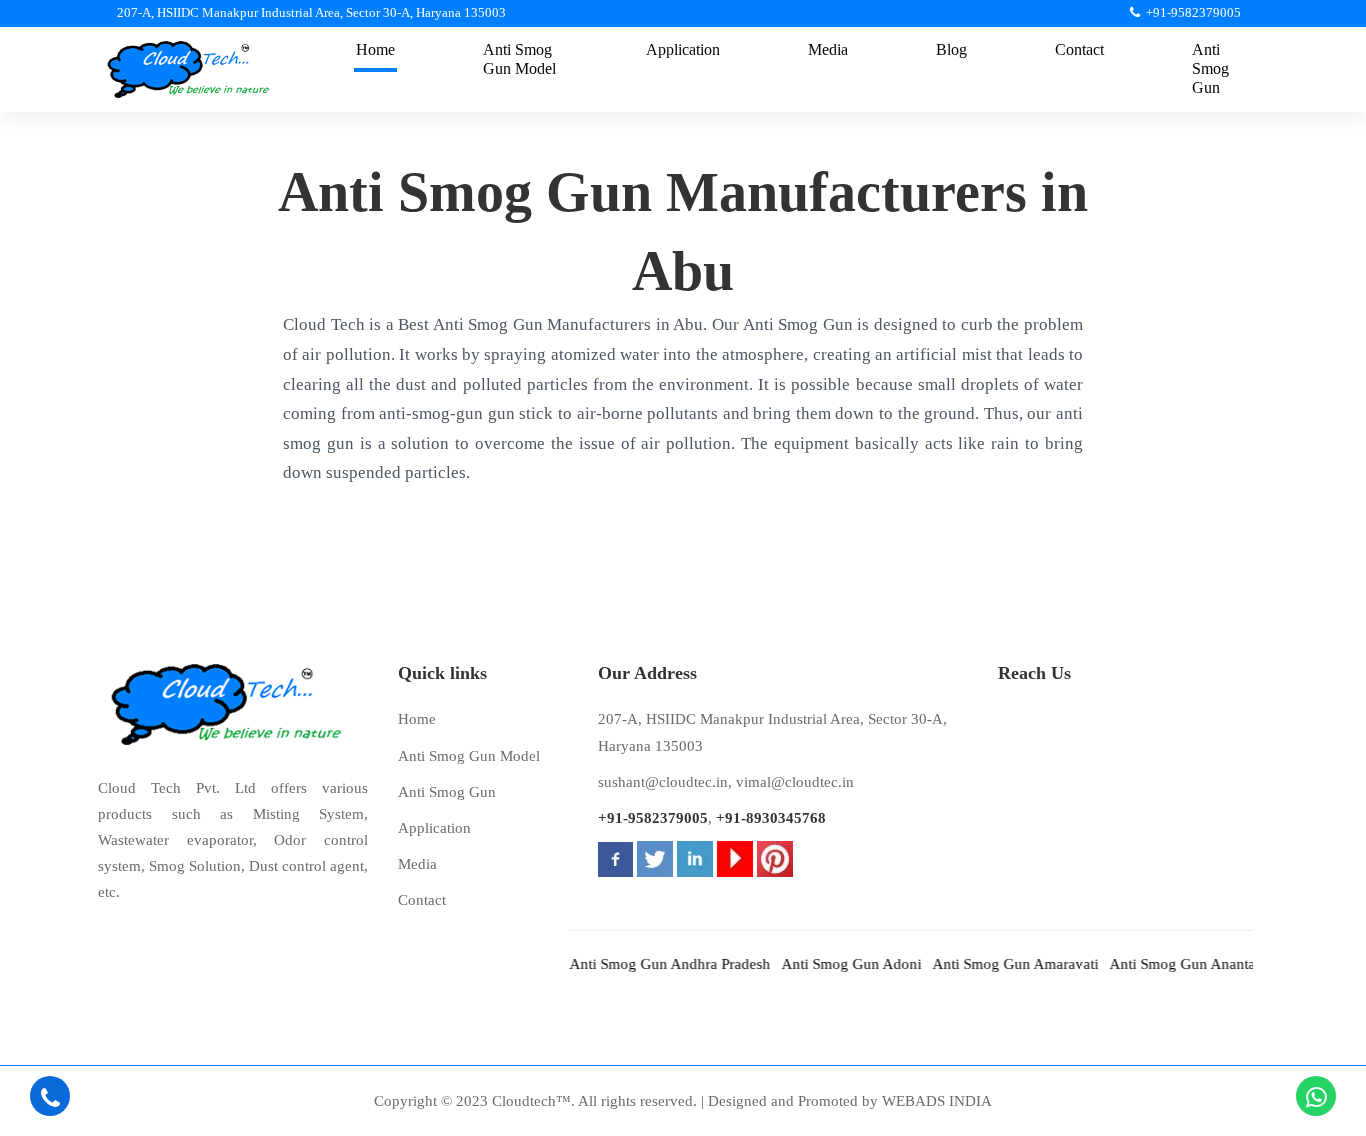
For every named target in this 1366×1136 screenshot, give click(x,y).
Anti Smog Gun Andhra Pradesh (655, 964)
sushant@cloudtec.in (663, 782)
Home (417, 719)
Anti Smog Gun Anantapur (1178, 964)
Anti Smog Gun (447, 792)
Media (417, 864)
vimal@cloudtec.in (795, 782)
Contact (422, 900)
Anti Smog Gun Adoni (837, 964)
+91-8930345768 (771, 818)
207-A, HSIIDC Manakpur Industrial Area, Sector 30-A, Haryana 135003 (772, 732)
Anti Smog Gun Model (469, 756)
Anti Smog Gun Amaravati (1001, 964)
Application (434, 828)
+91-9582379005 (653, 818)
